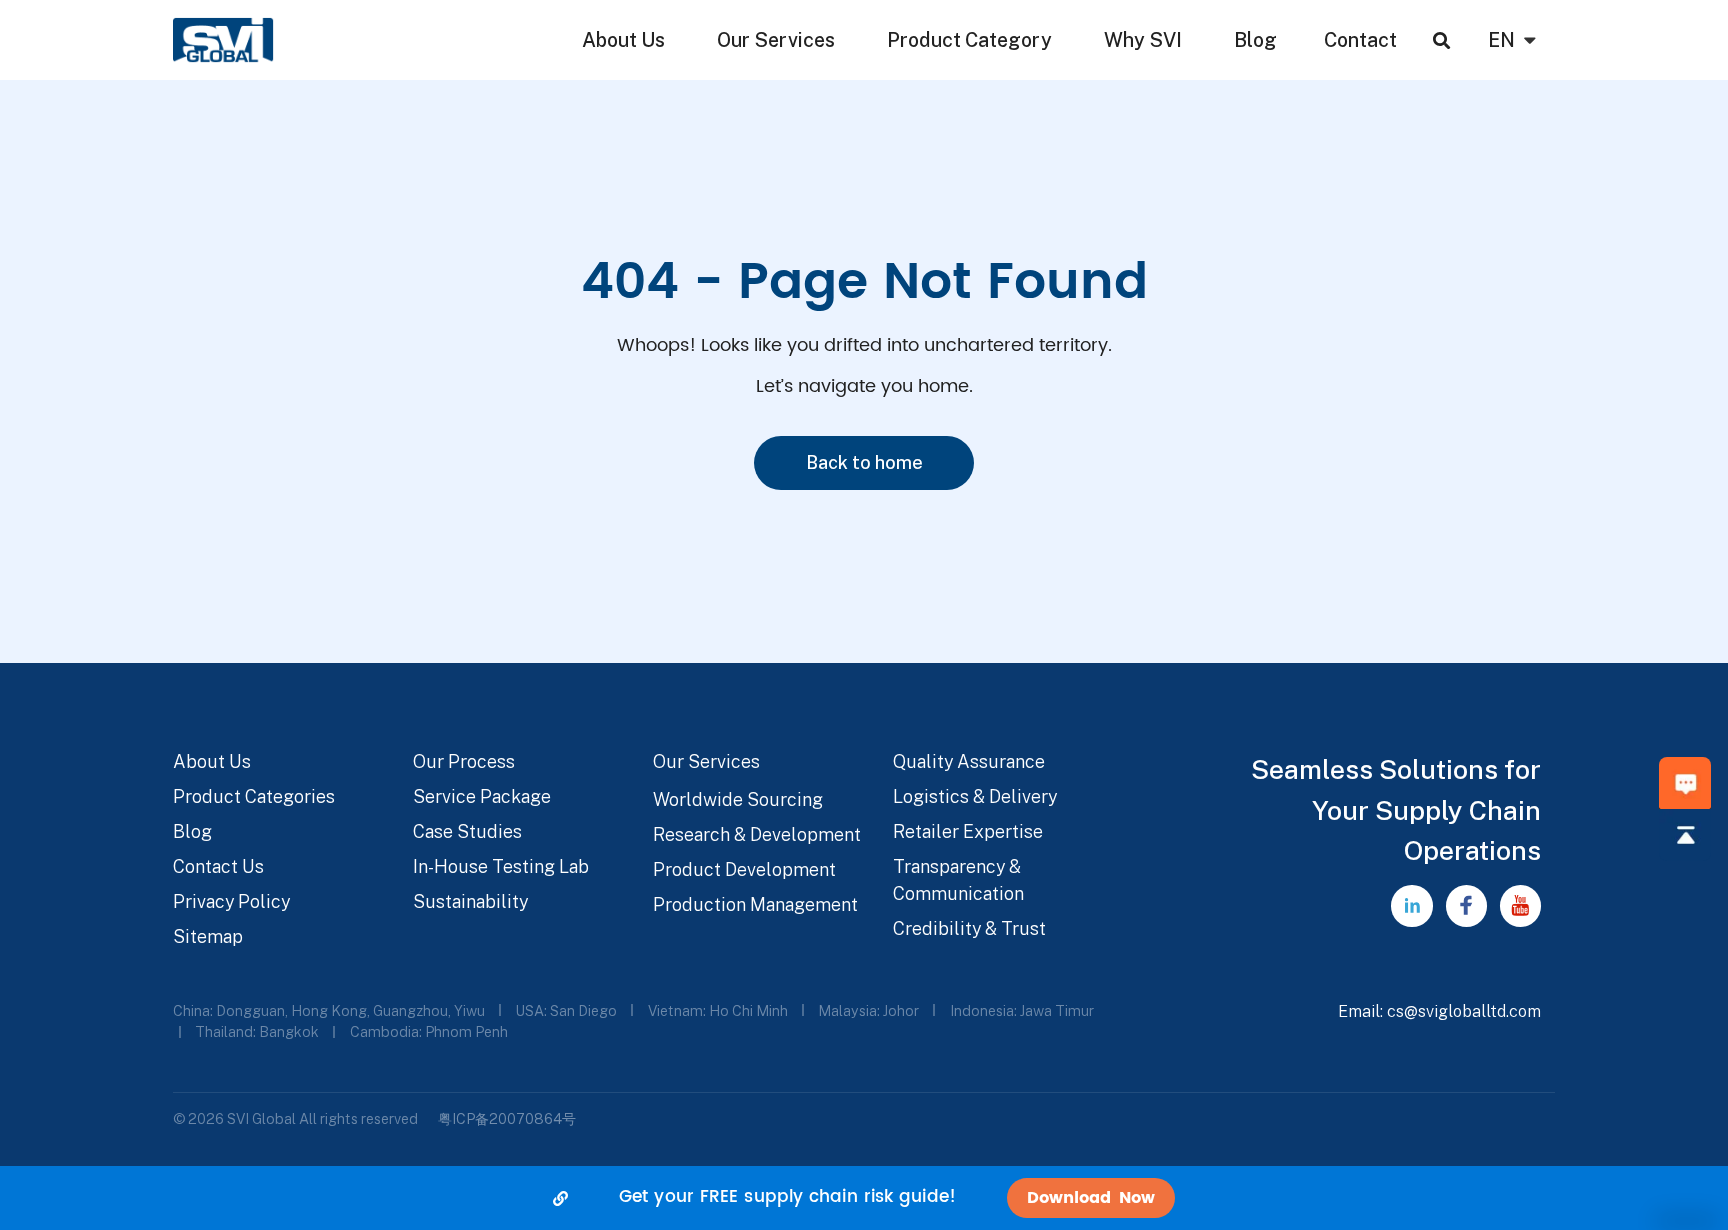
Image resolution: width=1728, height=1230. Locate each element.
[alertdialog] (864, 1198)
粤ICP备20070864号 (507, 1118)
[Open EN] (1530, 40)
